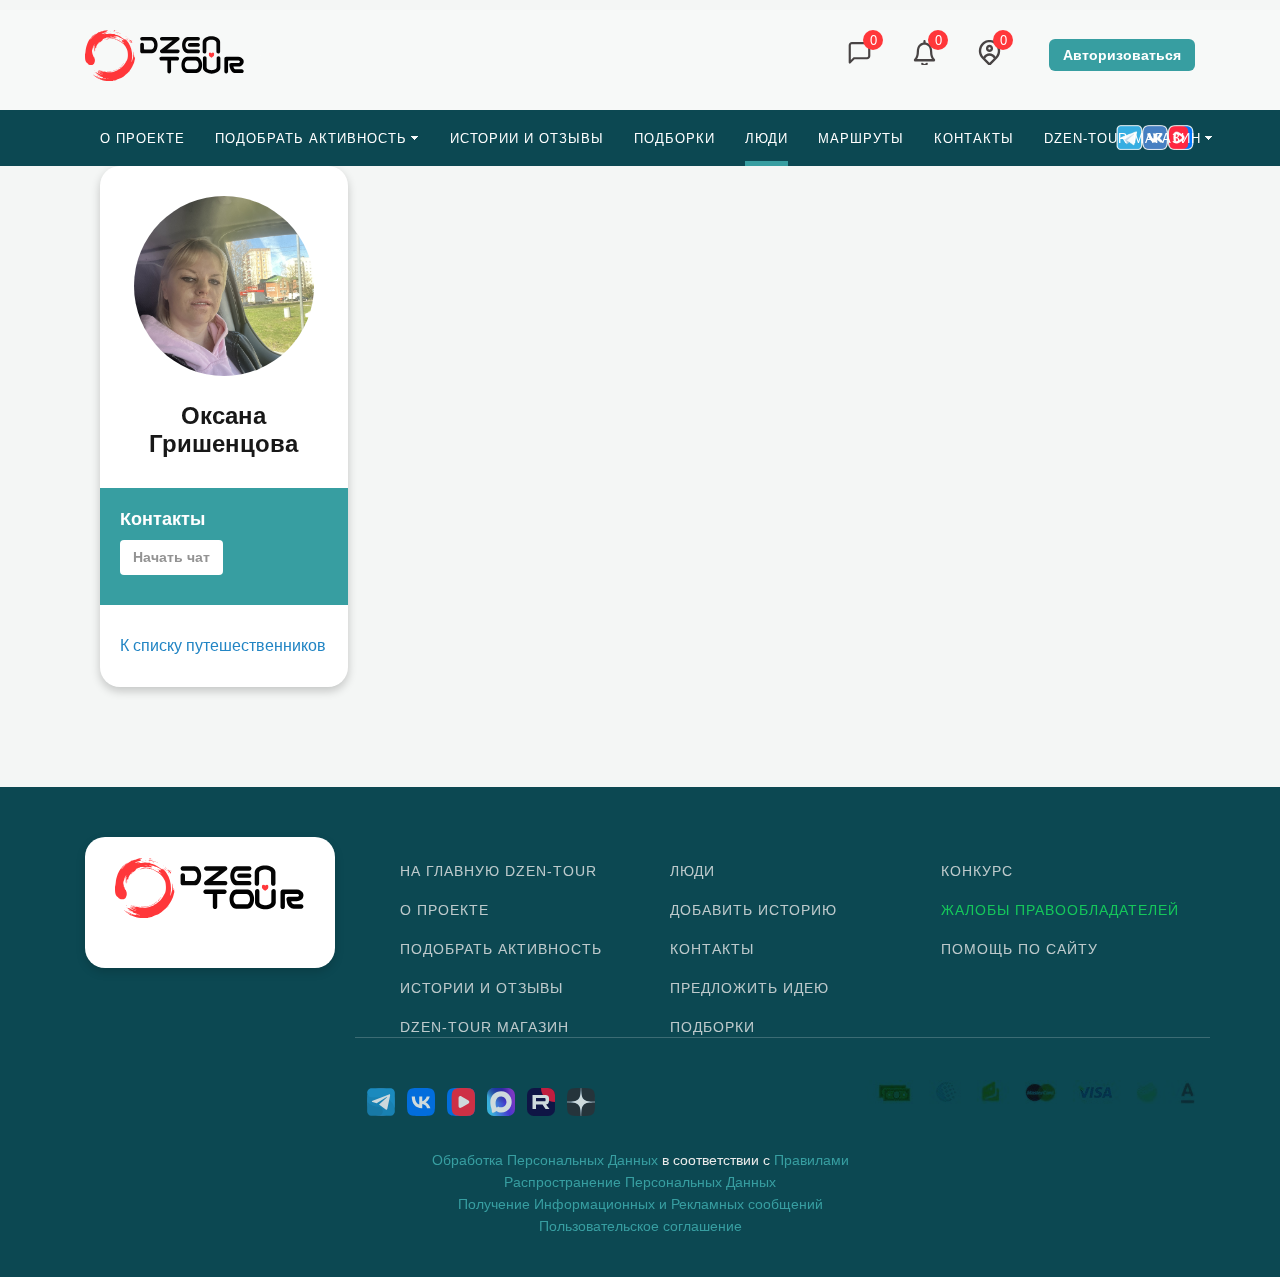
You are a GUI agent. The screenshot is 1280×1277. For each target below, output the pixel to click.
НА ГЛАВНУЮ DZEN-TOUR (498, 871)
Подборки (712, 1027)
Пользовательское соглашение (640, 1226)
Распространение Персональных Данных (640, 1182)
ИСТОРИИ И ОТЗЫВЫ (481, 988)
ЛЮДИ (692, 871)
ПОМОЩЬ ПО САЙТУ (1019, 949)
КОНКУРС (977, 871)
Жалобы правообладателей (1060, 910)
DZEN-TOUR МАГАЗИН (484, 1027)
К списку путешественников (223, 645)
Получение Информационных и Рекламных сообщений (640, 1204)
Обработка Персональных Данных (545, 1160)
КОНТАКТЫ (712, 949)
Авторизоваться (1122, 55)
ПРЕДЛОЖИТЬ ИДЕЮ (749, 988)
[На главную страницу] (165, 53)
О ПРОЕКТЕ (444, 910)
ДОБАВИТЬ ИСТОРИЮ (753, 910)
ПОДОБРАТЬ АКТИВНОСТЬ (501, 949)
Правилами (811, 1160)
